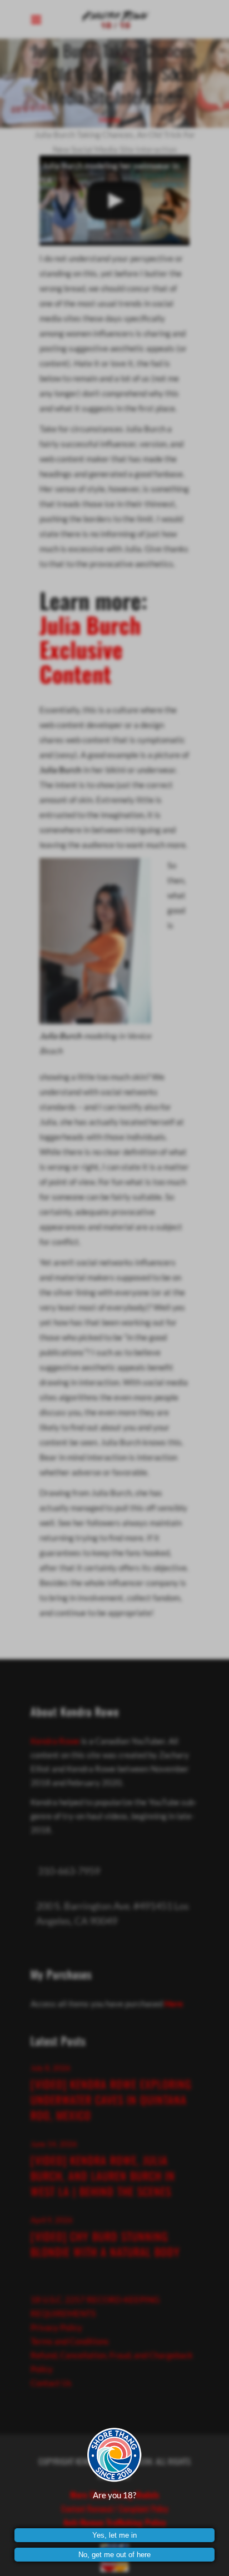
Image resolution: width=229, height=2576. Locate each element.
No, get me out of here (114, 2555)
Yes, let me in (114, 2535)
